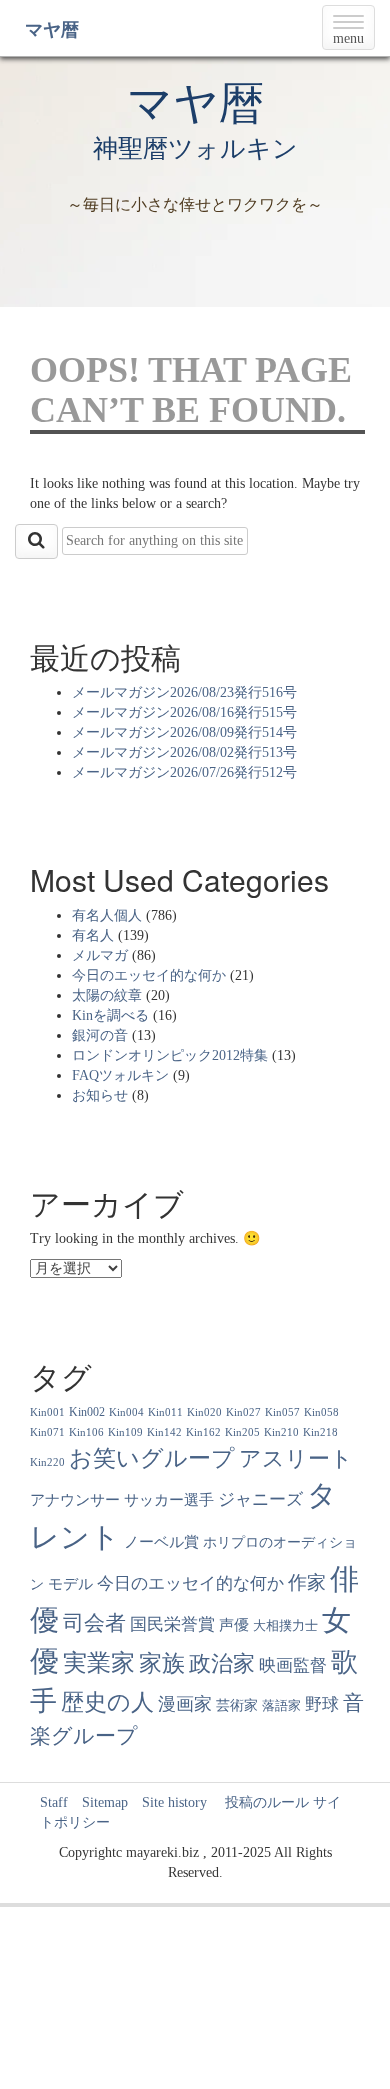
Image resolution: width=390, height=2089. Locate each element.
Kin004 (126, 1412)
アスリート (296, 1458)
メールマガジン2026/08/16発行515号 (184, 712)
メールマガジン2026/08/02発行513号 (184, 752)
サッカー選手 (169, 1500)
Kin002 (87, 1412)
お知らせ (100, 1095)
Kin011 (165, 1412)
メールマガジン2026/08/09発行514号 (184, 732)
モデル (70, 1584)
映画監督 (293, 1665)
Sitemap (105, 1802)
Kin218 (320, 1432)
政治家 (222, 1663)
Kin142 (164, 1432)
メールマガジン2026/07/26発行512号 (184, 772)
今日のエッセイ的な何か (149, 975)
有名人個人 (107, 915)
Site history (174, 1802)
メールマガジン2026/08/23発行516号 (184, 692)
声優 (234, 1625)
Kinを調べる (110, 1015)
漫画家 (185, 1704)
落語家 (281, 1706)
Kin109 (125, 1432)
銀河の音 (100, 1035)
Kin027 (243, 1412)
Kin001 (47, 1412)
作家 (307, 1582)
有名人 (93, 935)
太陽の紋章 (107, 995)
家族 (162, 1663)
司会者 (94, 1623)
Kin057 (282, 1412)
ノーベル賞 (161, 1541)
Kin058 (321, 1412)
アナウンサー (75, 1499)
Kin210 (281, 1432)
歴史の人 (107, 1702)
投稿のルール (260, 1802)
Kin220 (47, 1462)
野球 (322, 1704)
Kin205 (242, 1432)
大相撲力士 (285, 1626)
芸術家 (237, 1705)
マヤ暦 (52, 30)
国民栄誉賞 (172, 1624)
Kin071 (47, 1432)
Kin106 (86, 1432)
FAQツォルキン (120, 1075)
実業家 (99, 1663)
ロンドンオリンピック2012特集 (170, 1055)
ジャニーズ (260, 1499)
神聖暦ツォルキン (195, 148)
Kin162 (203, 1432)
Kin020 (204, 1412)
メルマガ (100, 955)
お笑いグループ (152, 1458)
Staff (54, 1802)
